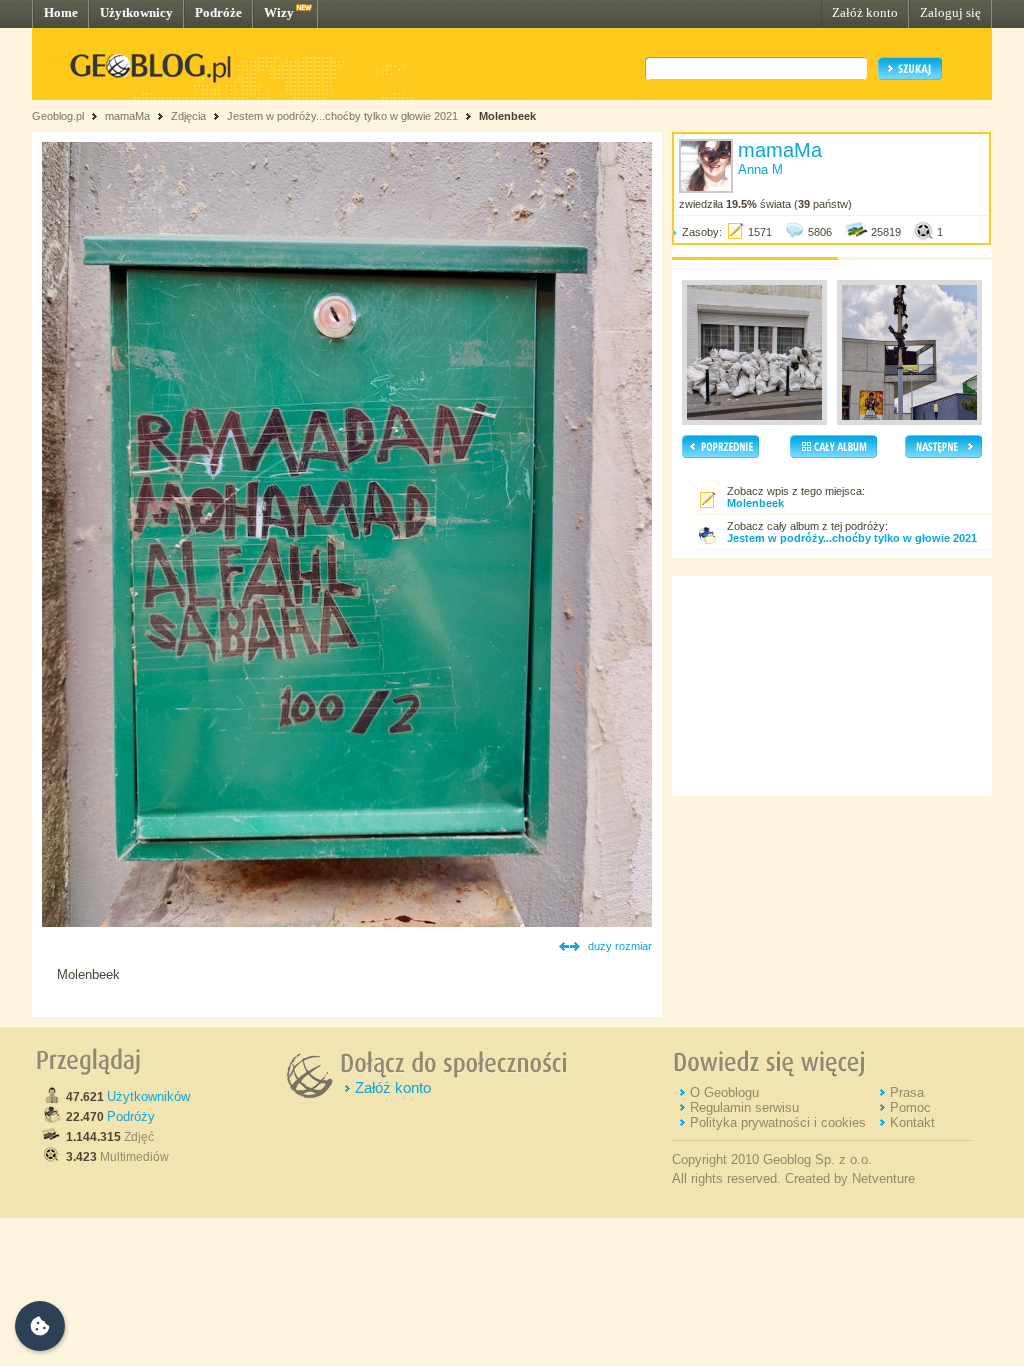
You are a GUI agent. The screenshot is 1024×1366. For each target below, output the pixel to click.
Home (61, 12)
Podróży (131, 1116)
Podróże (218, 12)
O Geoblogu (724, 1092)
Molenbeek (507, 116)
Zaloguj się (950, 12)
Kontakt (912, 1122)
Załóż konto (865, 12)
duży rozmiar (620, 946)
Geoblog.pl (58, 116)
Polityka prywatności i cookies (778, 1122)
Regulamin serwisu (744, 1107)
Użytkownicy (136, 12)
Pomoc (910, 1107)
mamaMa (127, 116)
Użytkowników (148, 1096)
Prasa (907, 1092)
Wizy (279, 12)
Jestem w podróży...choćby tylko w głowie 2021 (342, 116)
